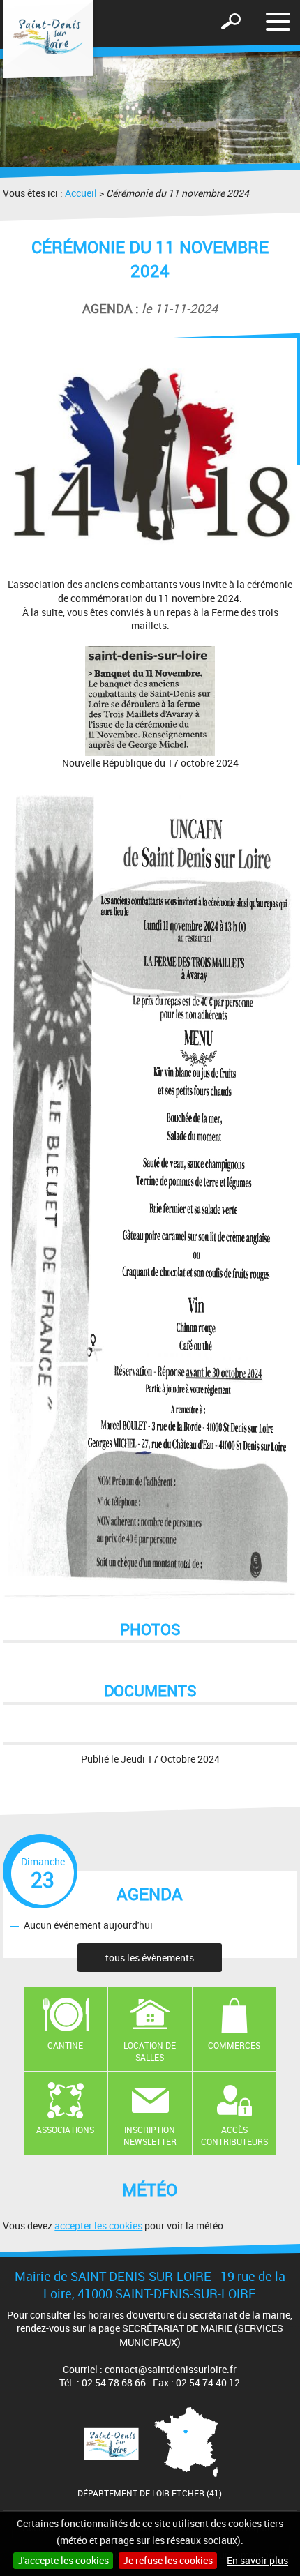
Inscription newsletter (150, 2136)
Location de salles (150, 2051)
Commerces (234, 2045)
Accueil (81, 193)
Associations (65, 2130)
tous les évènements (150, 1958)
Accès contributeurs (234, 2136)
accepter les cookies (98, 2225)
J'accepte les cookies (63, 2560)
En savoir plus (257, 2560)
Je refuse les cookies (168, 2560)
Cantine (65, 2045)
